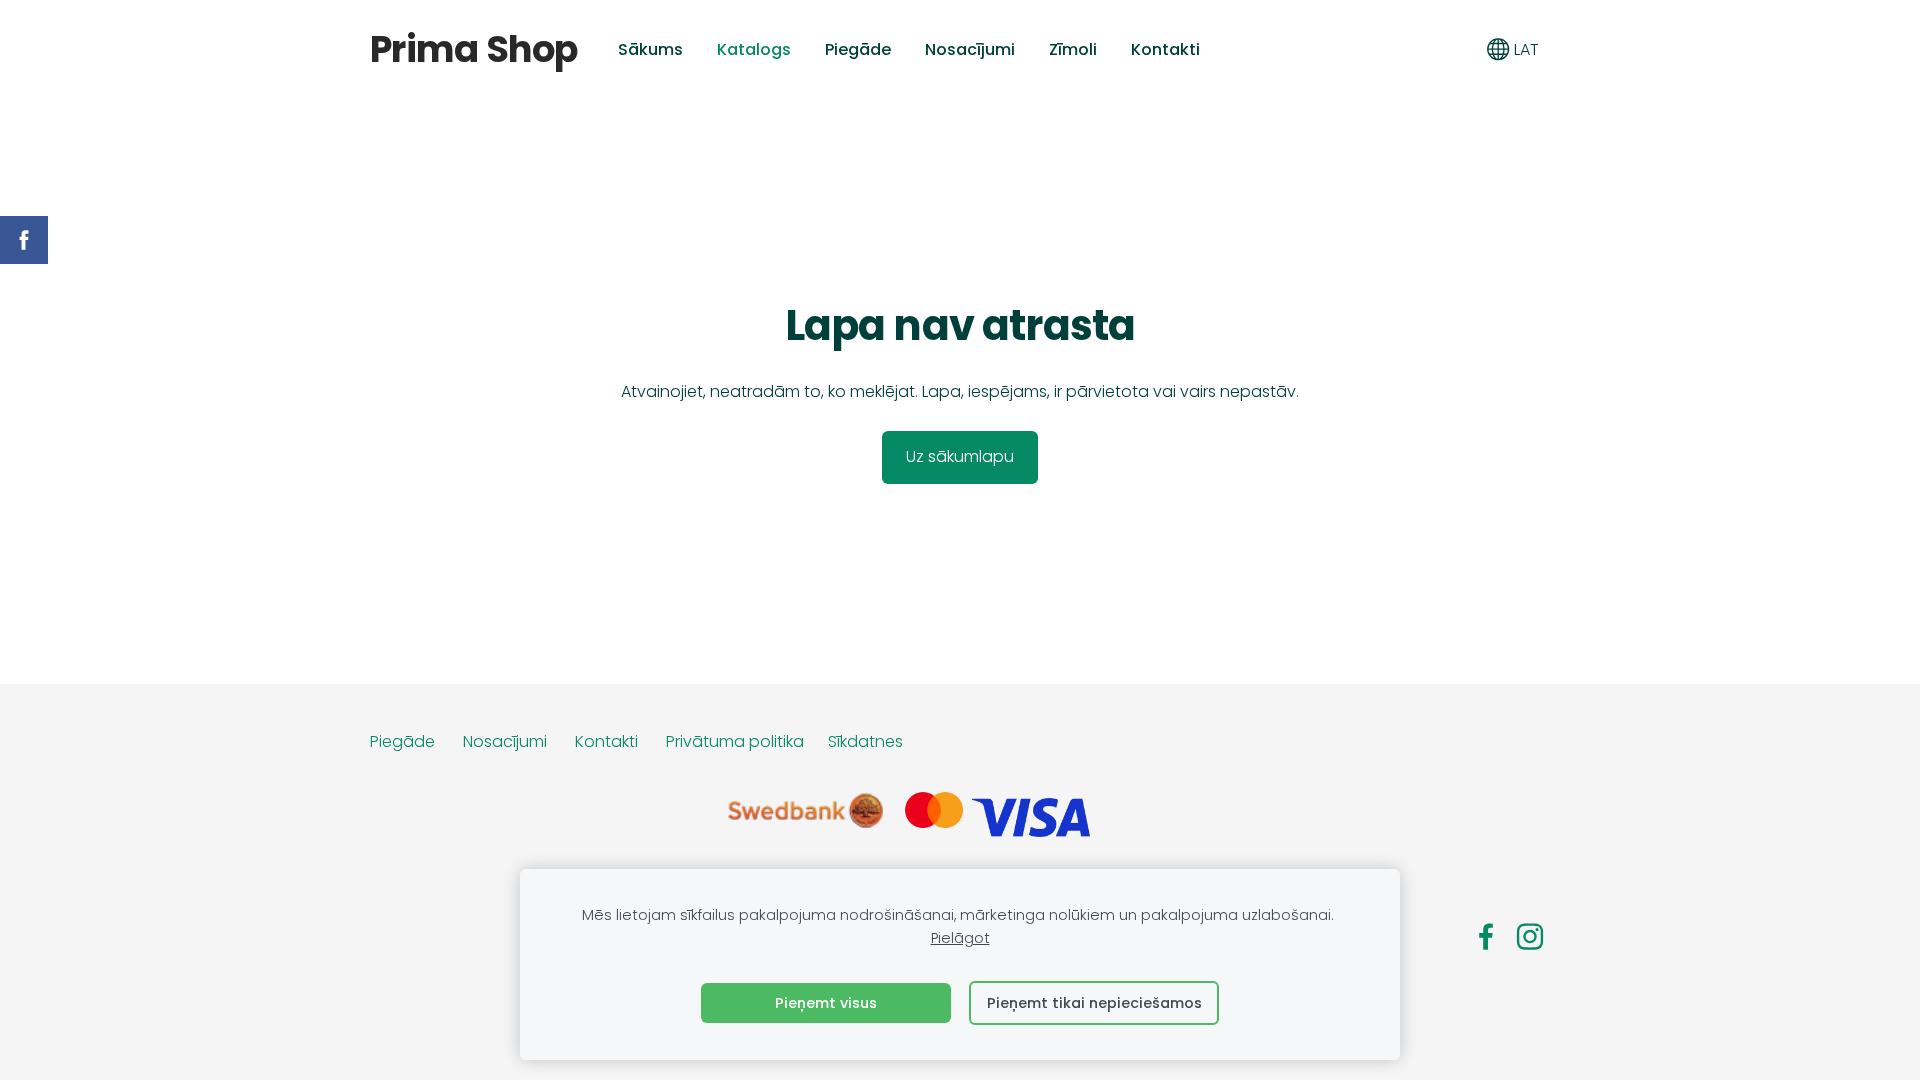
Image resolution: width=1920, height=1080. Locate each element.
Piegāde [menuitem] (858, 49)
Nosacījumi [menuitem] (970, 49)
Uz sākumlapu (960, 456)
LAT (1524, 49)
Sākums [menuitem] (650, 49)
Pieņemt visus (826, 1003)
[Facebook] (1486, 936)
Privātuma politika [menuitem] (735, 741)
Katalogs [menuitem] (754, 49)
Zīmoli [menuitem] (1073, 49)
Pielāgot (960, 938)
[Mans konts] (1453, 49)
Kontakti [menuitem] (1165, 49)
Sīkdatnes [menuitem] (865, 741)
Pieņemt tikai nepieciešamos (1094, 1003)
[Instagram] (1530, 936)
